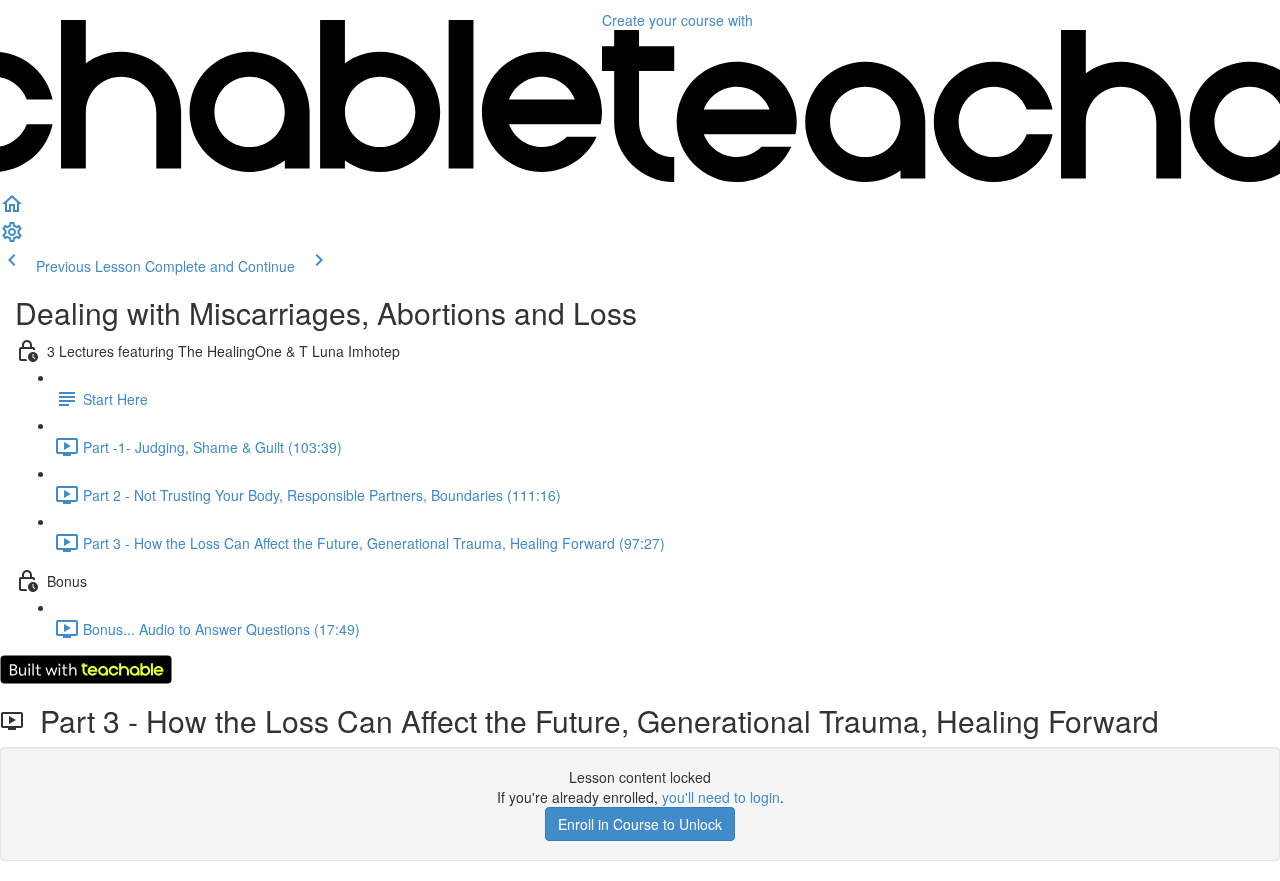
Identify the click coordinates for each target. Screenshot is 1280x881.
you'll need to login (721, 797)
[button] (12, 210)
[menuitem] (12, 238)
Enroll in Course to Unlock (640, 824)
